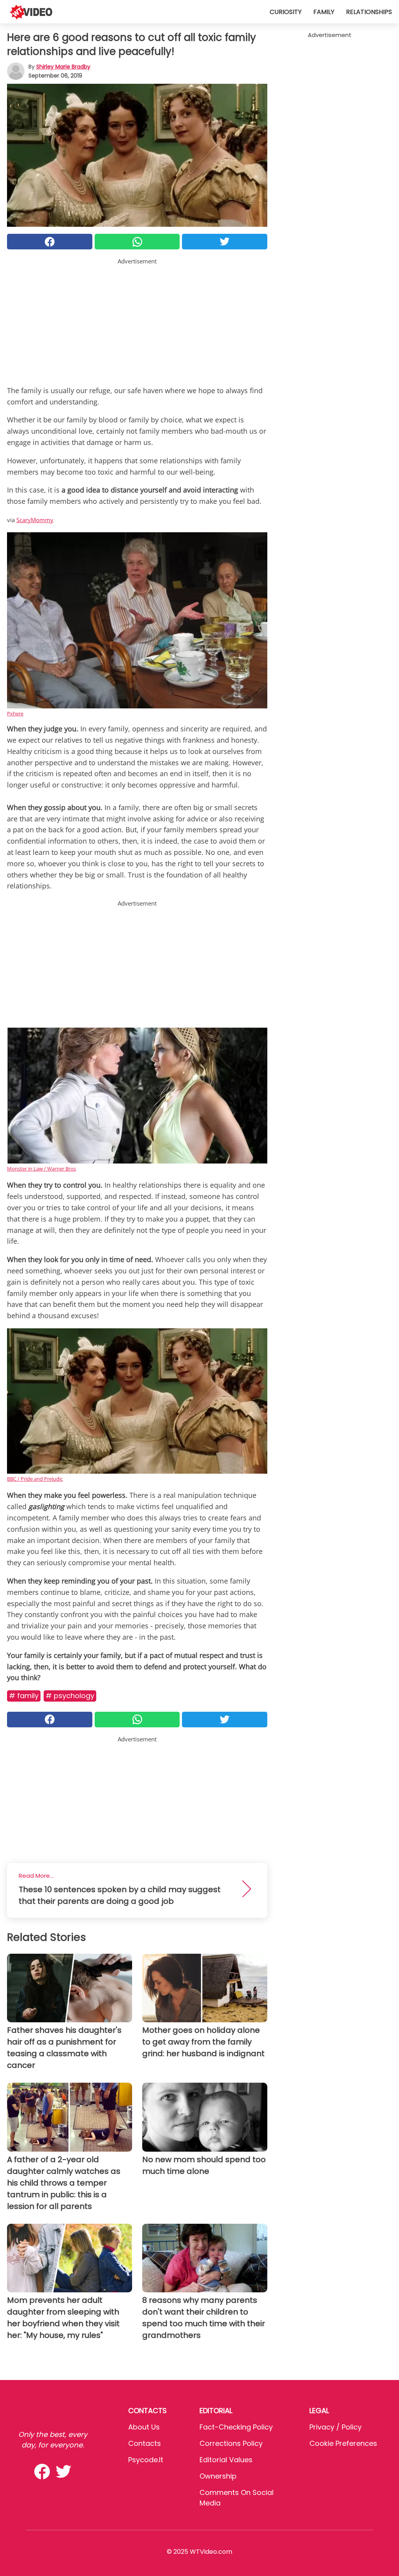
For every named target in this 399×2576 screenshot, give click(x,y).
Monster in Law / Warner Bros (41, 1169)
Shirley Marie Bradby (63, 67)
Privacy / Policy (335, 2427)
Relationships (369, 12)
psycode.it (146, 2460)
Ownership (218, 2476)
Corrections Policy (231, 2443)
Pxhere (15, 713)
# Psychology (70, 1696)
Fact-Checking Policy (236, 2427)
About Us (144, 2427)
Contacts (145, 2443)
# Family (24, 1696)
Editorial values (226, 2460)
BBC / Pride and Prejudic (35, 1479)
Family (324, 12)
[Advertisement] (137, 320)
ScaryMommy (35, 520)
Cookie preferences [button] (343, 2443)
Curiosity (286, 12)
